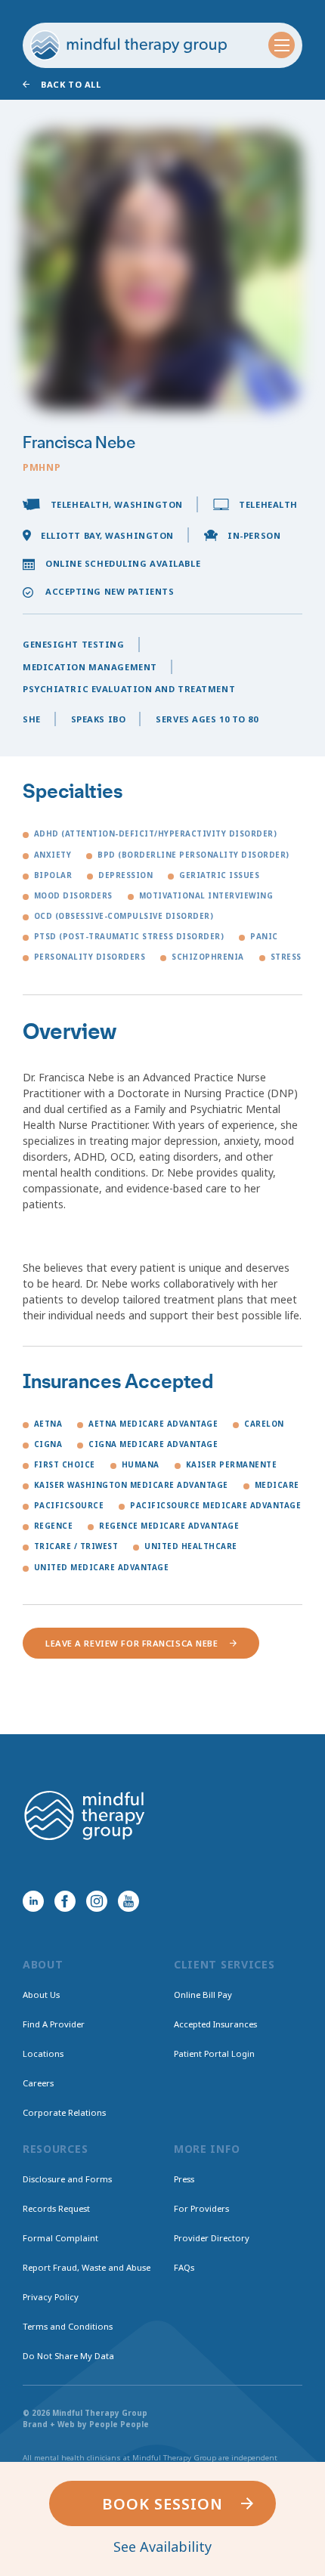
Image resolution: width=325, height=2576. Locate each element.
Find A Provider (54, 2024)
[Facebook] (65, 1901)
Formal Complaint (60, 2238)
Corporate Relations (64, 2112)
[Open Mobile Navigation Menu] (282, 45)
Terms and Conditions (68, 2326)
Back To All (71, 84)
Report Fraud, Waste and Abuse (87, 2267)
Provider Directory (212, 2238)
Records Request (56, 2208)
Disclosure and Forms (67, 2179)
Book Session (162, 2504)
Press (184, 2179)
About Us (41, 1995)
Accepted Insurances (215, 2024)
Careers (38, 2083)
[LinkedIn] (33, 1901)
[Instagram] (97, 1901)
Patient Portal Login (214, 2053)
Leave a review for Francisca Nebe (132, 1643)
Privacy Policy (51, 2297)
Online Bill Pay (203, 1995)
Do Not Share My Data (68, 2356)
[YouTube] (128, 1901)
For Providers (201, 2208)
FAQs (184, 2267)
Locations (43, 2053)
